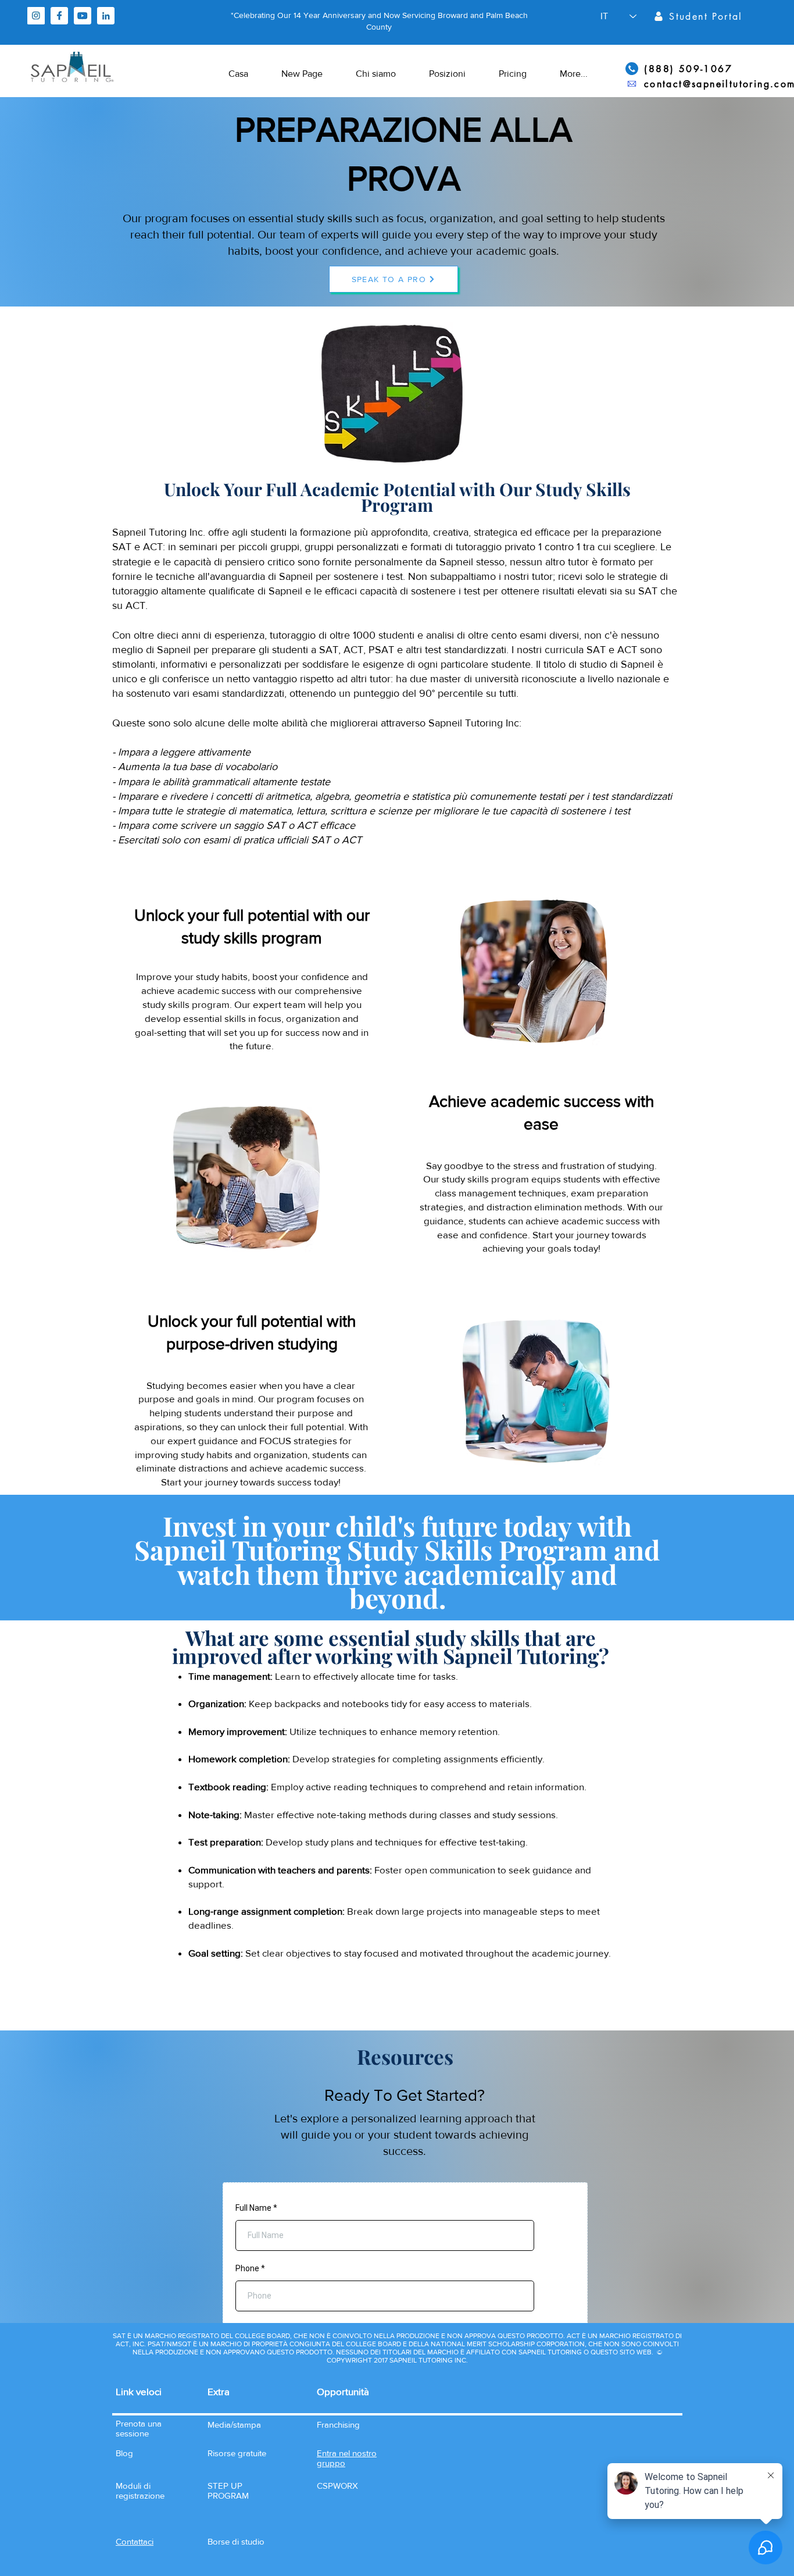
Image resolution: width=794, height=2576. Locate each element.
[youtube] (83, 16)
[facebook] (59, 16)
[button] (135, 2541)
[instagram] (36, 16)
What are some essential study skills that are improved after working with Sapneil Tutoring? (391, 1647)
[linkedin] (106, 16)
